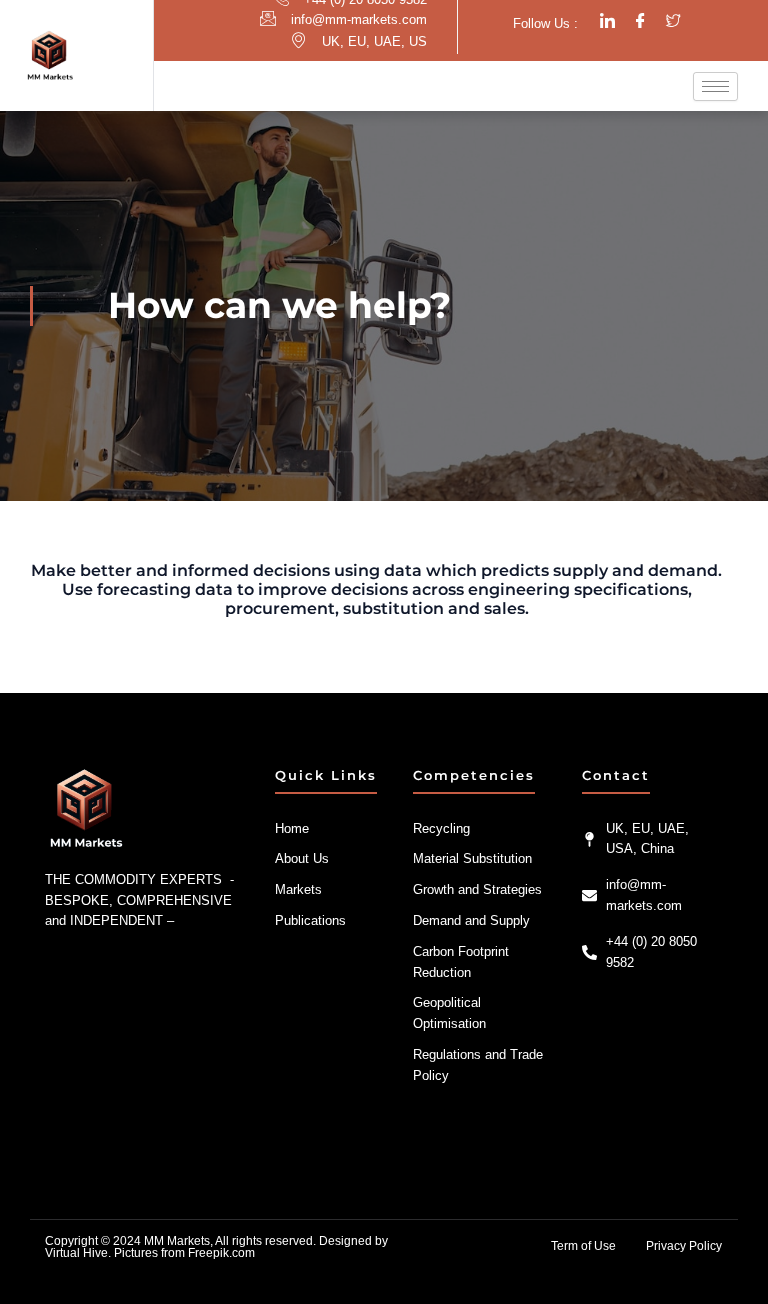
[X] (673, 21)
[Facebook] (640, 21)
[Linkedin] (607, 21)
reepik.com (225, 1253)
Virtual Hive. (78, 1253)
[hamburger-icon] (715, 86)
